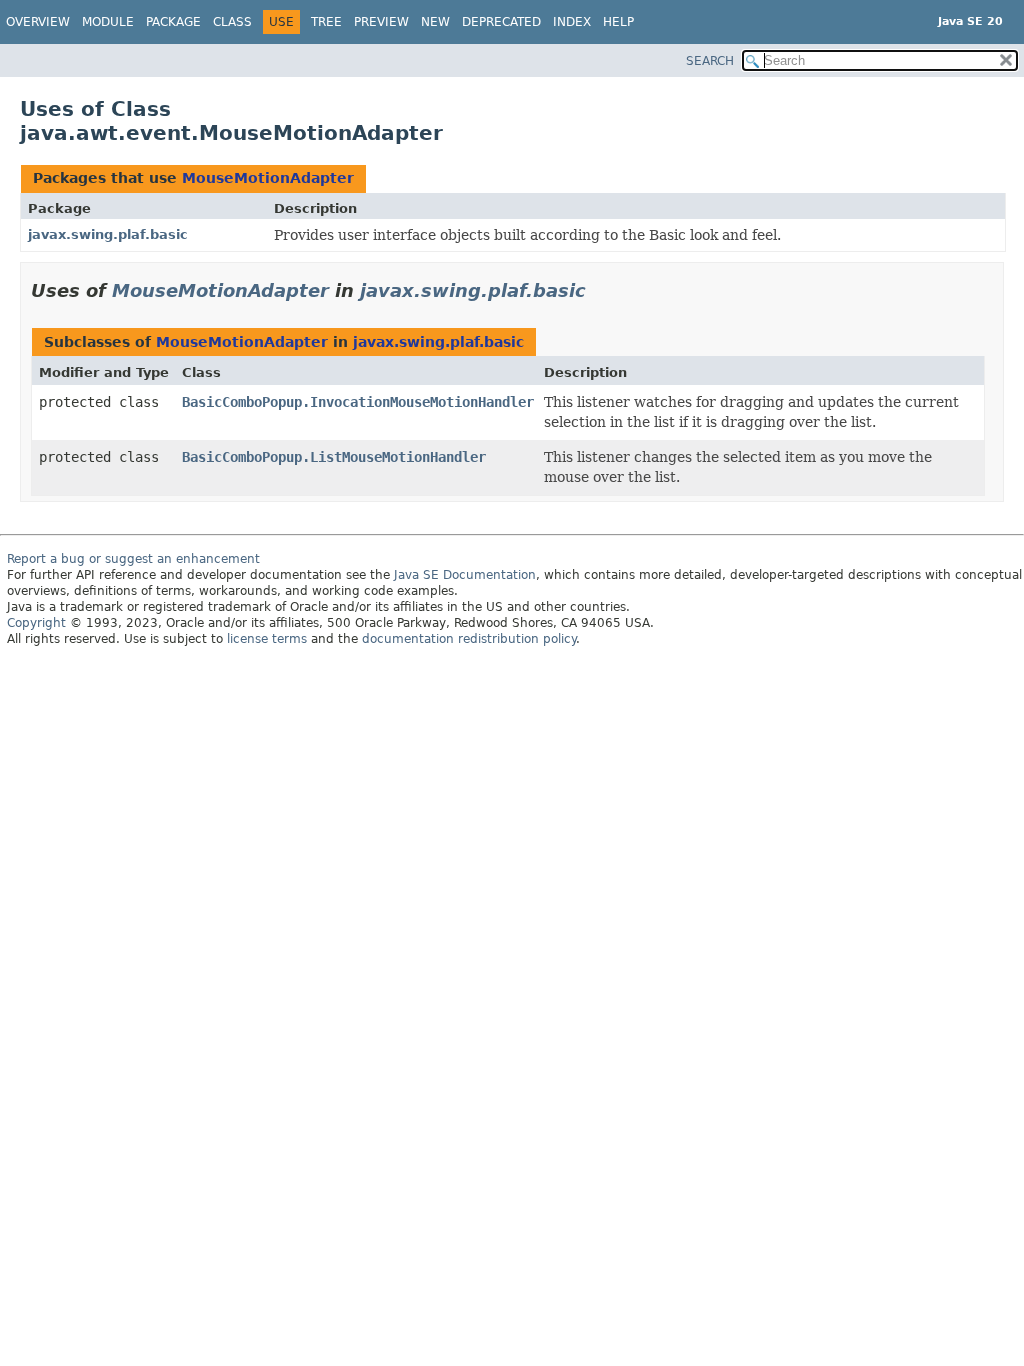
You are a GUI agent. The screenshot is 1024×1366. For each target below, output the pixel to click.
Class (232, 22)
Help (618, 22)
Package (173, 22)
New (435, 22)
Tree (326, 22)
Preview (381, 22)
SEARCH (710, 61)
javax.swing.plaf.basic (108, 234)
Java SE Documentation (465, 575)
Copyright (36, 623)
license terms (267, 639)
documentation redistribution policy (469, 639)
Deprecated (501, 22)
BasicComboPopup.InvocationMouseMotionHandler (358, 402)
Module (108, 22)
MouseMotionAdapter (268, 178)
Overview (38, 22)
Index (572, 22)
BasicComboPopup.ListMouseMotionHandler (334, 457)
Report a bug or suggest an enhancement (133, 559)
